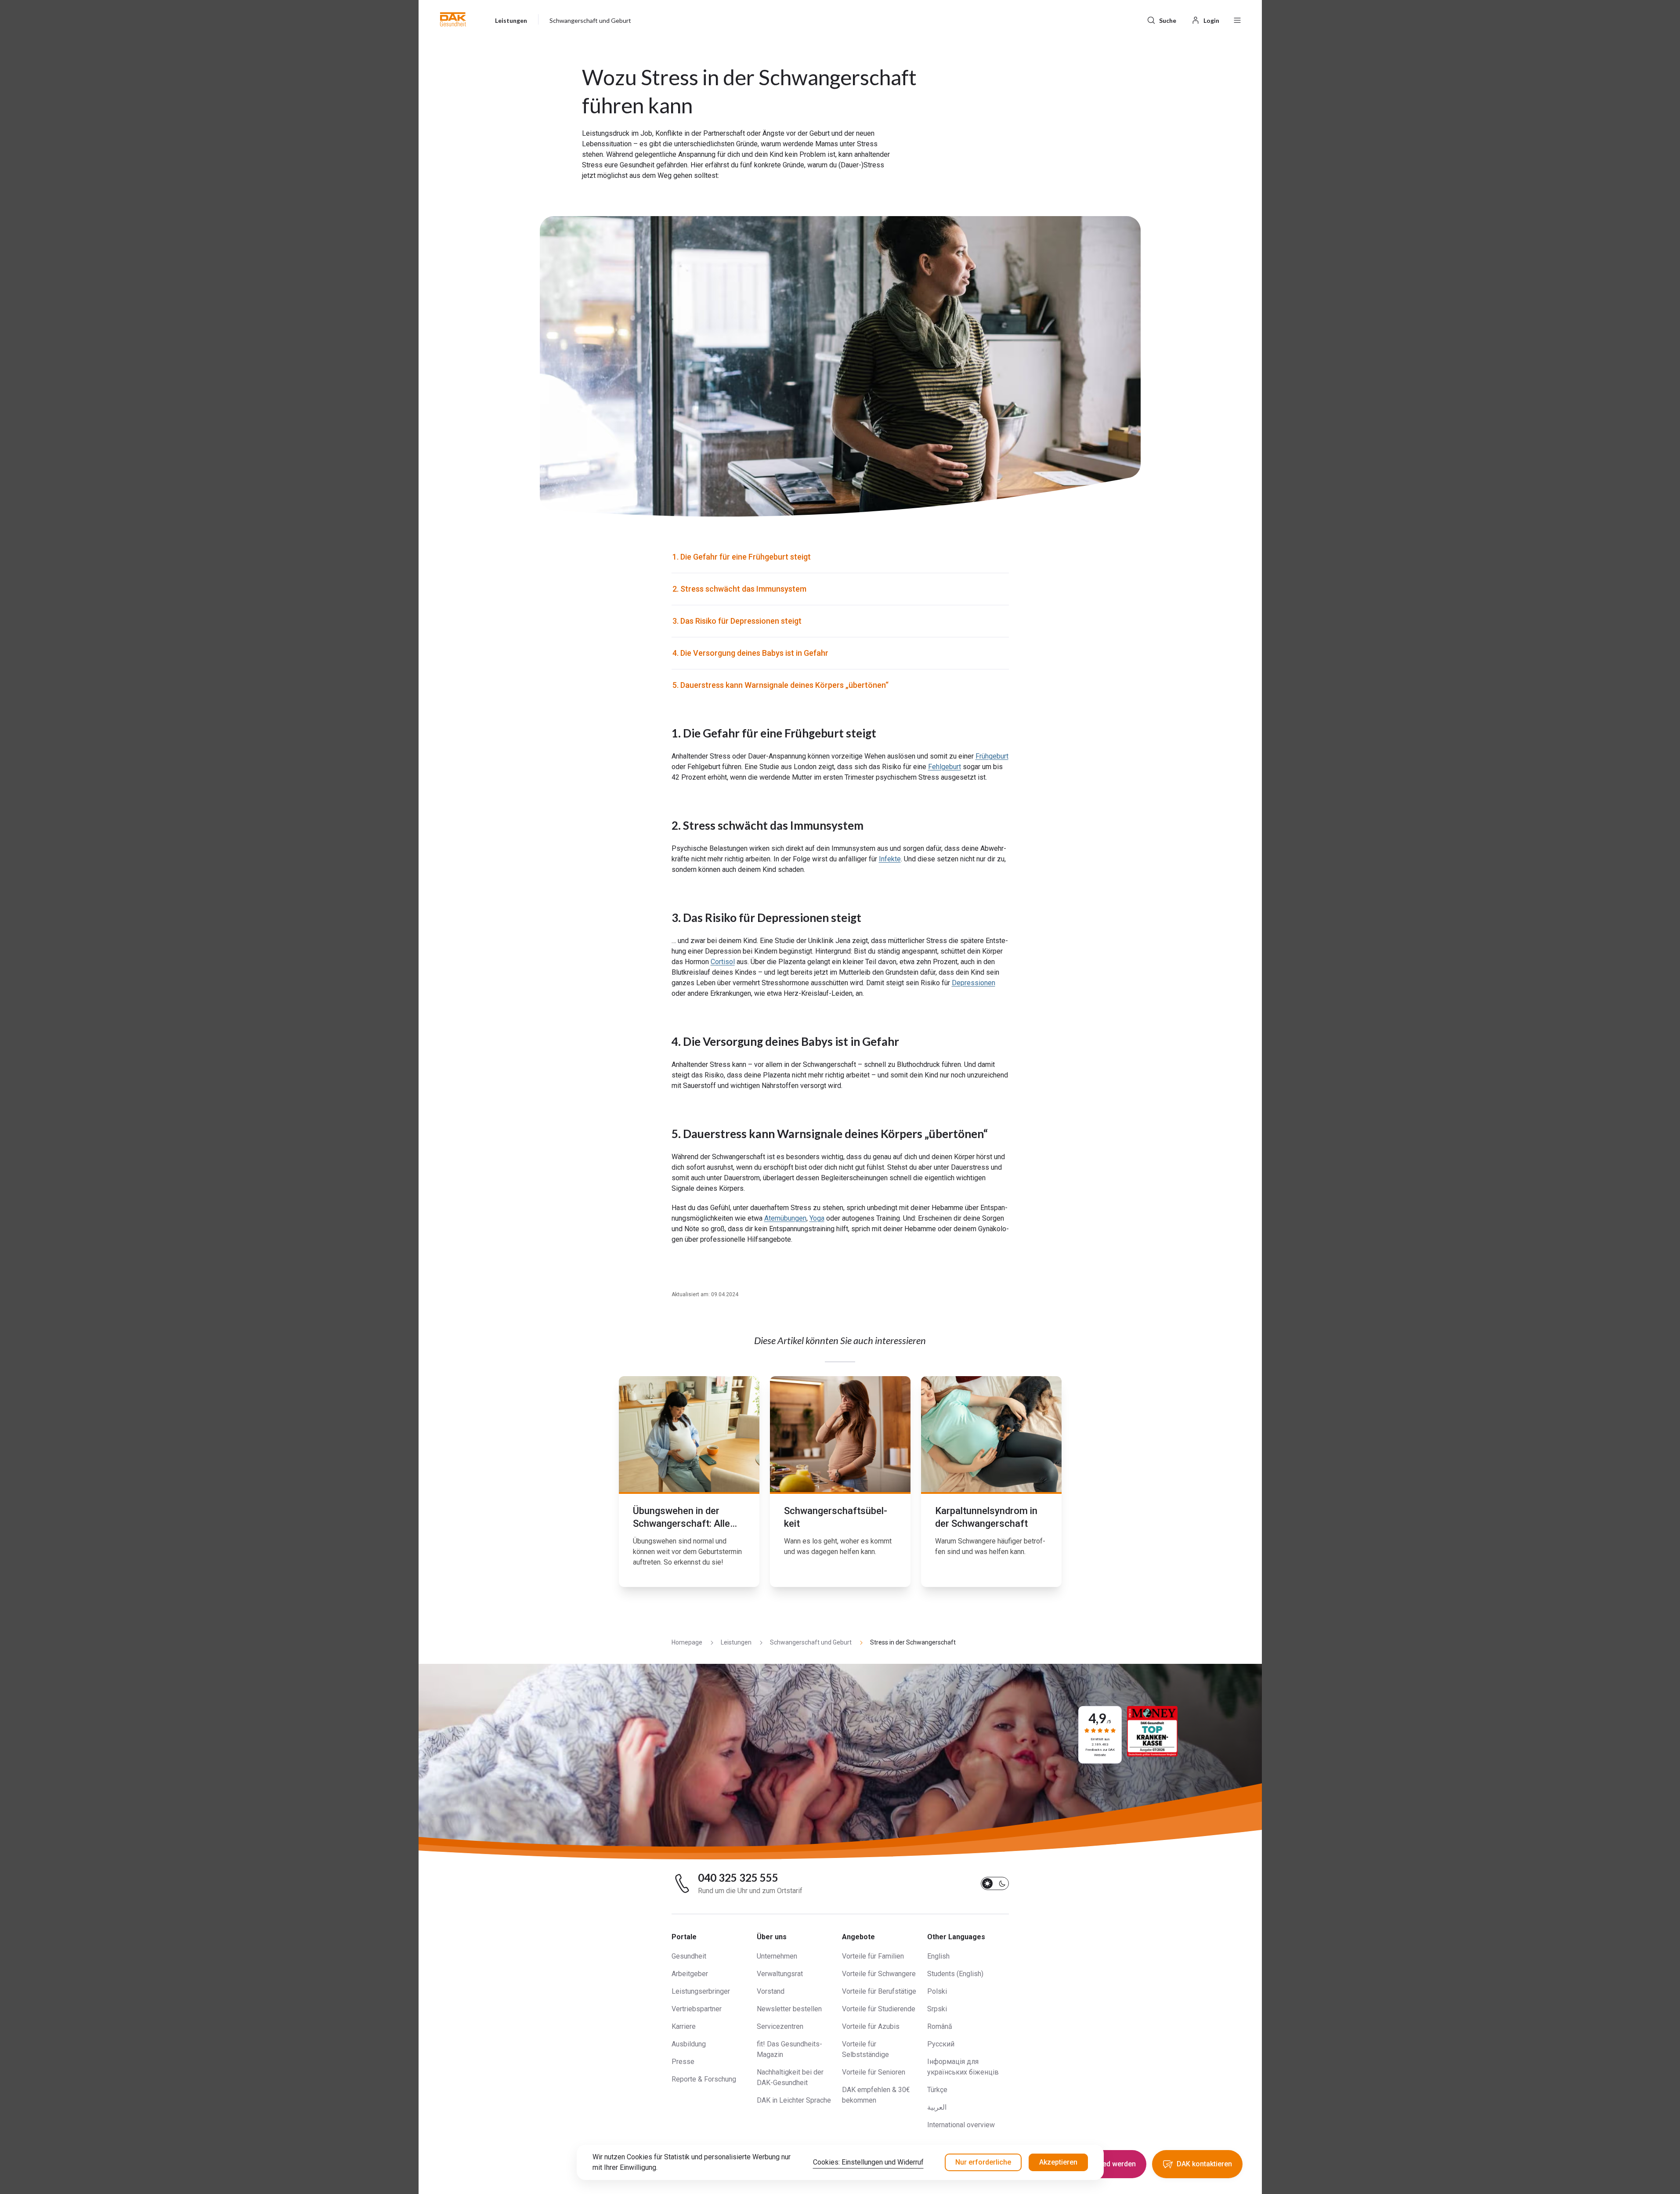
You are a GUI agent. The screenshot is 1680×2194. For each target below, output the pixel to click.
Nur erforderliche (983, 2162)
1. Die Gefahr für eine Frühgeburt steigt (742, 557)
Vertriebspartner (697, 2009)
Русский (941, 2044)
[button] (453, 19)
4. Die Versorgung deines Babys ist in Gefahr (750, 653)
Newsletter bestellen (789, 2009)
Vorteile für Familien (873, 1956)
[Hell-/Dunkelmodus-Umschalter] (995, 1883)
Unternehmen (777, 1956)
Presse (683, 2062)
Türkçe (937, 2090)
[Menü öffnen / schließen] (1237, 19)
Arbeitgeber (690, 1974)
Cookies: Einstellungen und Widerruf (868, 2162)
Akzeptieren (1058, 2162)
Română (940, 2026)
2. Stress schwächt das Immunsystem (739, 589)
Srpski (937, 2009)
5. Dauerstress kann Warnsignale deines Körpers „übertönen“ (780, 685)
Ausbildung (689, 2044)
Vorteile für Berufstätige (879, 1991)
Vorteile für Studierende (879, 2009)
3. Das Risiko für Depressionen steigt (737, 621)
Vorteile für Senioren (874, 2072)
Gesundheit (689, 1956)
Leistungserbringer (701, 1991)
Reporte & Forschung (704, 2079)
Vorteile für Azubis (871, 2026)
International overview (961, 2125)
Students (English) (955, 1974)
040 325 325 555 (738, 1878)
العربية (937, 2107)
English (938, 1956)
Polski (937, 1991)
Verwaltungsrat (780, 1974)
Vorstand (771, 1991)
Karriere (684, 2026)
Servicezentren (780, 2026)
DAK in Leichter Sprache (794, 2100)
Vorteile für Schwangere (879, 1974)
